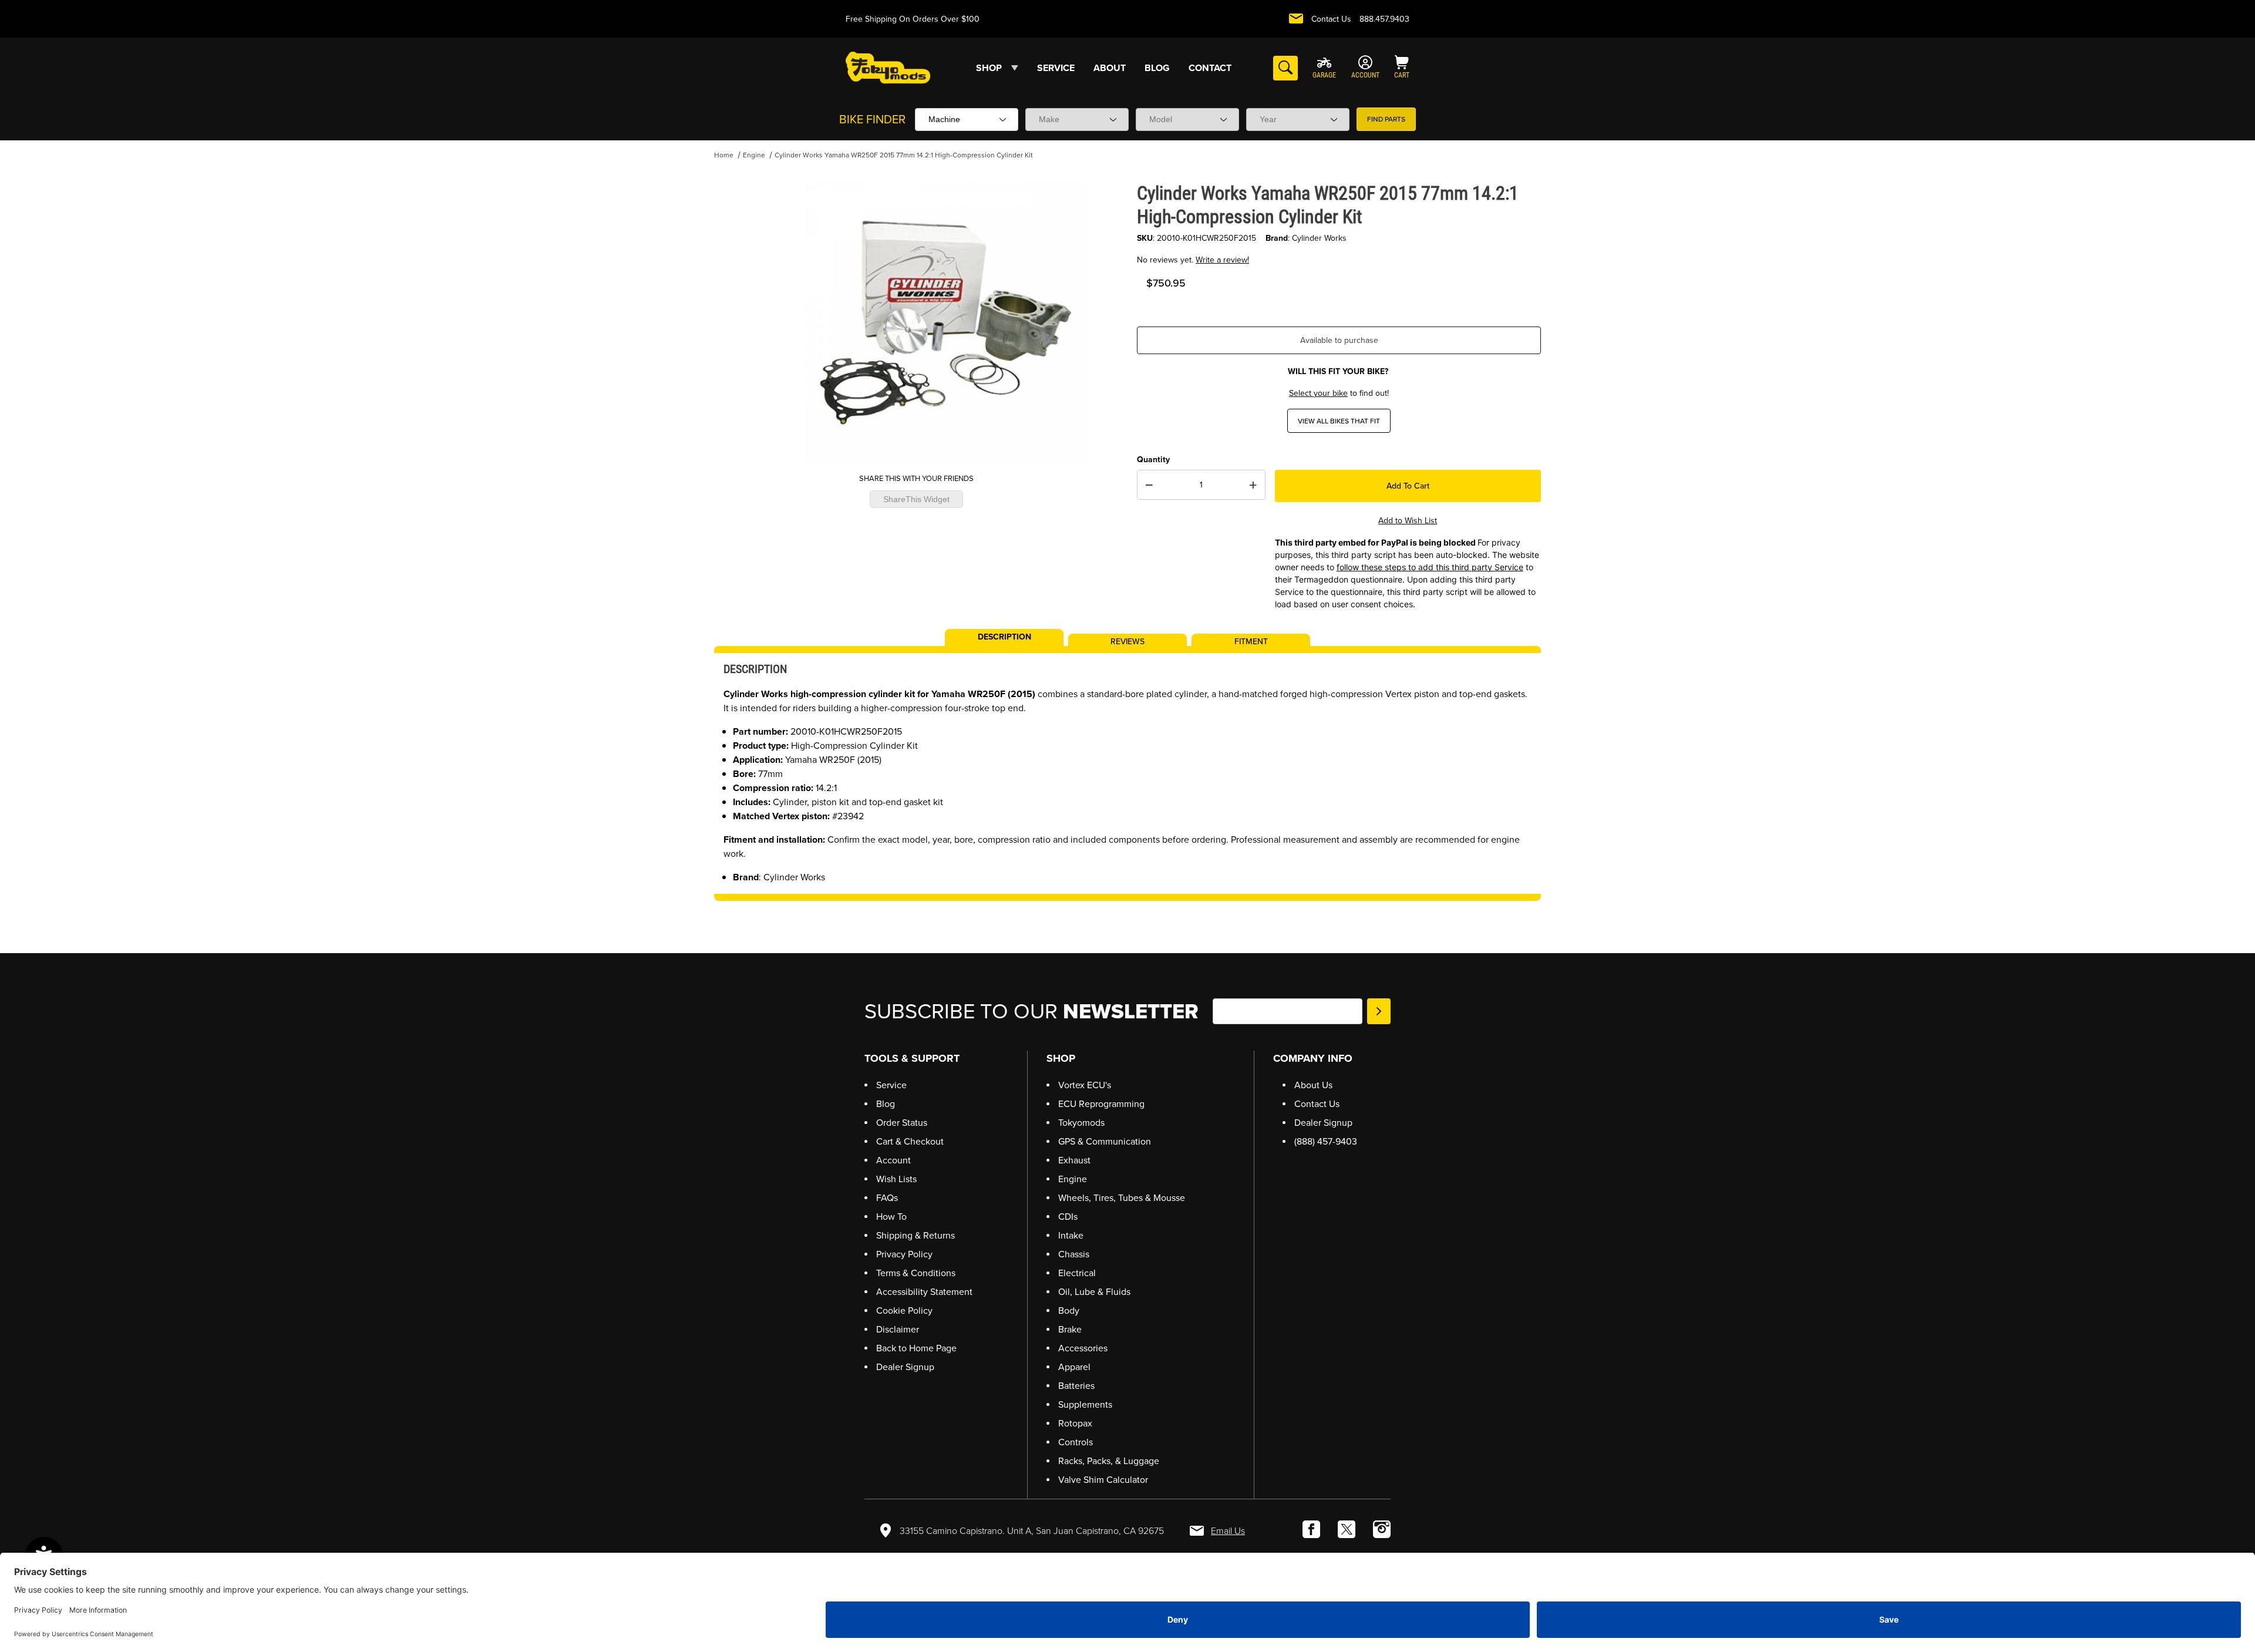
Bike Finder (872, 119)
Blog (886, 1104)
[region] (738, 318)
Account (893, 1160)
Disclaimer (898, 1329)
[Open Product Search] (1285, 68)
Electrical (1077, 1273)
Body (1069, 1311)
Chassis (1074, 1254)
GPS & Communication (1105, 1141)
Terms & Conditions (916, 1273)
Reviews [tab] (1127, 641)
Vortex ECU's (1085, 1085)
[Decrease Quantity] (1149, 485)
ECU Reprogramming (1101, 1104)
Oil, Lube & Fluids (1094, 1292)
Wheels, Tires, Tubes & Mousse (1122, 1198)
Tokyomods (1081, 1123)
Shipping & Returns (916, 1235)
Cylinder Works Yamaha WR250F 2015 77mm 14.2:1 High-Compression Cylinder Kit (904, 155)
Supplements (1085, 1404)
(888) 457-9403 (1326, 1141)
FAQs (887, 1198)
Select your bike (1318, 393)
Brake (1070, 1329)
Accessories (1083, 1348)
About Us (1313, 1085)
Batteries (1076, 1386)
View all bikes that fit (1339, 421)
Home (724, 155)
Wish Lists (896, 1179)
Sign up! (1379, 1011)
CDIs (1068, 1217)
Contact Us (1331, 19)
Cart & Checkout (910, 1141)
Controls (1076, 1442)
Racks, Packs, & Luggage (1109, 1461)
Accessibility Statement (924, 1292)
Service (891, 1085)
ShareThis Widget (916, 499)
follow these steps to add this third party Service (1430, 567)
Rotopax (1075, 1423)
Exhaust (1074, 1160)
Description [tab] (1004, 636)
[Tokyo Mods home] (888, 67)
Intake (1071, 1235)
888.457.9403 (1384, 19)
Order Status (902, 1123)
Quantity (1153, 460)
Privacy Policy (904, 1254)
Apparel (1074, 1367)
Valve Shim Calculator (1103, 1480)
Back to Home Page (916, 1348)
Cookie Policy (904, 1311)
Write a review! (1222, 260)
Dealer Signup (905, 1367)
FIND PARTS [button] (1386, 119)
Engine (754, 155)
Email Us (1228, 1531)
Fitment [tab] (1251, 641)
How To (891, 1217)
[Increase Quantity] (1253, 485)
